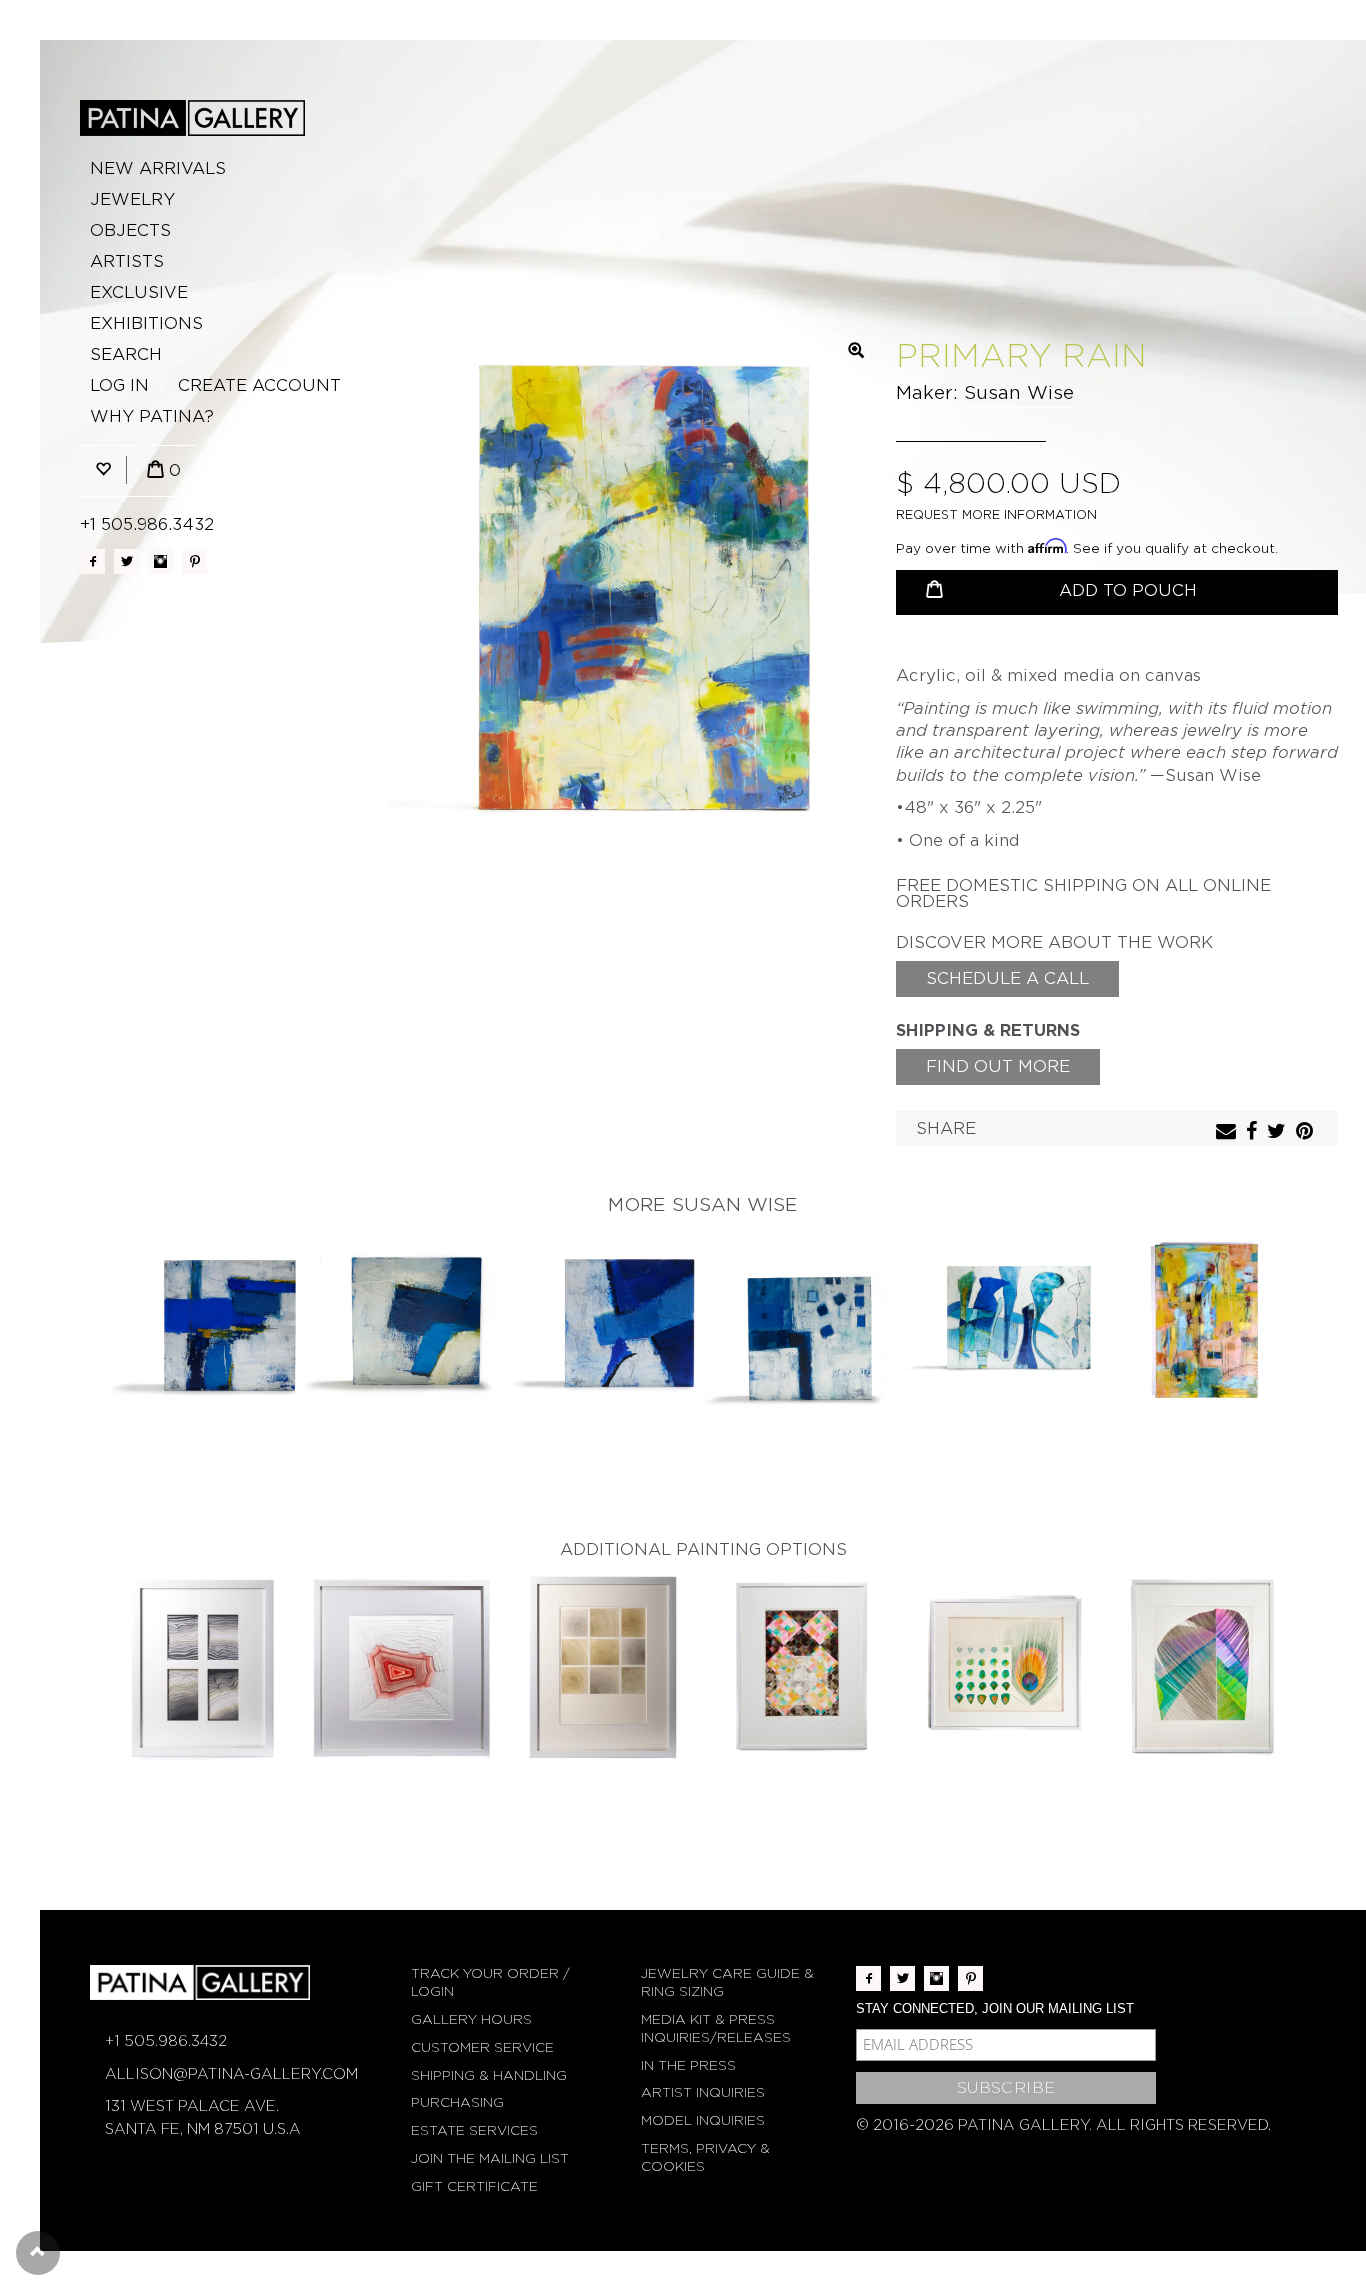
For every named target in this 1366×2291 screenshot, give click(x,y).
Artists (127, 261)
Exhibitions (146, 323)
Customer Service (482, 2047)
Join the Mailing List (490, 2158)
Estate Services (474, 2130)
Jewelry (132, 199)
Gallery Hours (471, 2019)
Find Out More (998, 1066)
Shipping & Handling (489, 2075)
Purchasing (457, 2102)
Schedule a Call (1007, 978)
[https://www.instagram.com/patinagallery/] (160, 561)
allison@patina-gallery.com (231, 2074)
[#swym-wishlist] (103, 470)
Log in (119, 385)
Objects (130, 230)
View (203, 1325)
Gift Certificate (474, 2186)
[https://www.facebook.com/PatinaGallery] (92, 561)
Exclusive (139, 292)
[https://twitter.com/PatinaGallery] (126, 561)
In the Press (688, 2065)
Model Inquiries (703, 2120)
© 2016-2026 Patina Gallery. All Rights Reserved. (1063, 2125)
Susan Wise (1019, 392)
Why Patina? (152, 416)
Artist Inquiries (703, 2092)
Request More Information (996, 514)
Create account (259, 385)
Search (126, 354)
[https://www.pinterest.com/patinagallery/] (194, 561)
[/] (192, 118)
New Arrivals (158, 168)
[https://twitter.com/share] (1279, 1132)
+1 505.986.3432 (147, 524)
